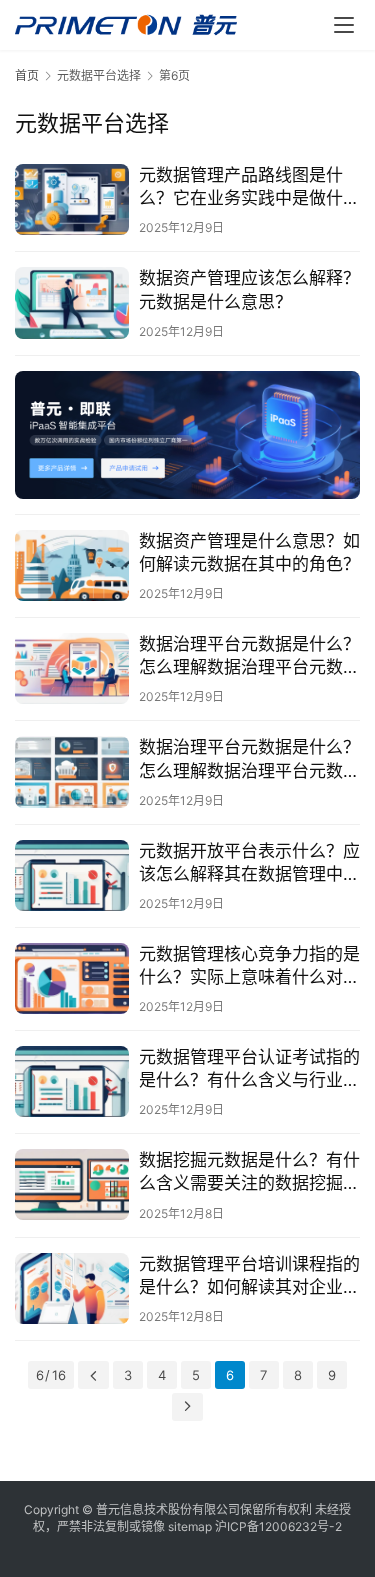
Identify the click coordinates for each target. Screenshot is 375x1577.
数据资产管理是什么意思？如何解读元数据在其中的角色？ (249, 552)
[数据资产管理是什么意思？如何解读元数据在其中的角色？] (72, 565)
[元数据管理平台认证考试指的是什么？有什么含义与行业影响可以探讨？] (72, 1081)
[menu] (344, 25)
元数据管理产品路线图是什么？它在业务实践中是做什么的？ (249, 187)
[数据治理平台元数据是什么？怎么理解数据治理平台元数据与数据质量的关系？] (72, 668)
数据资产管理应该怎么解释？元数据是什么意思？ (249, 289)
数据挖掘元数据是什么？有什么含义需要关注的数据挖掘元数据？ (249, 1172)
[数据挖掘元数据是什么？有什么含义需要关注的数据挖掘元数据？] (72, 1184)
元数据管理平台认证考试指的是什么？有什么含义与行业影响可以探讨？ (249, 1069)
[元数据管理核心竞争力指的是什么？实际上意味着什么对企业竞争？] (72, 978)
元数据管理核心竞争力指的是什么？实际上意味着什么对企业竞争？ (249, 966)
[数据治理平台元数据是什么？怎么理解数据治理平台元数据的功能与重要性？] (72, 771)
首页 (27, 75)
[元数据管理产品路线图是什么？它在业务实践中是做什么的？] (72, 199)
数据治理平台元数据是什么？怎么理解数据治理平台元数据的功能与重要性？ (249, 759)
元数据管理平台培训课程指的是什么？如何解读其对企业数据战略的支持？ (249, 1276)
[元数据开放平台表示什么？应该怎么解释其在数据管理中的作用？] (72, 875)
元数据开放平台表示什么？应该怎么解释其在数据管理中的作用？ (249, 863)
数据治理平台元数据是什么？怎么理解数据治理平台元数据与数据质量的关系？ (249, 656)
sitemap (190, 1526)
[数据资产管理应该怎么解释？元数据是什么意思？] (72, 302)
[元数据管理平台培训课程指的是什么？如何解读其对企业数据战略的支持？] (72, 1288)
